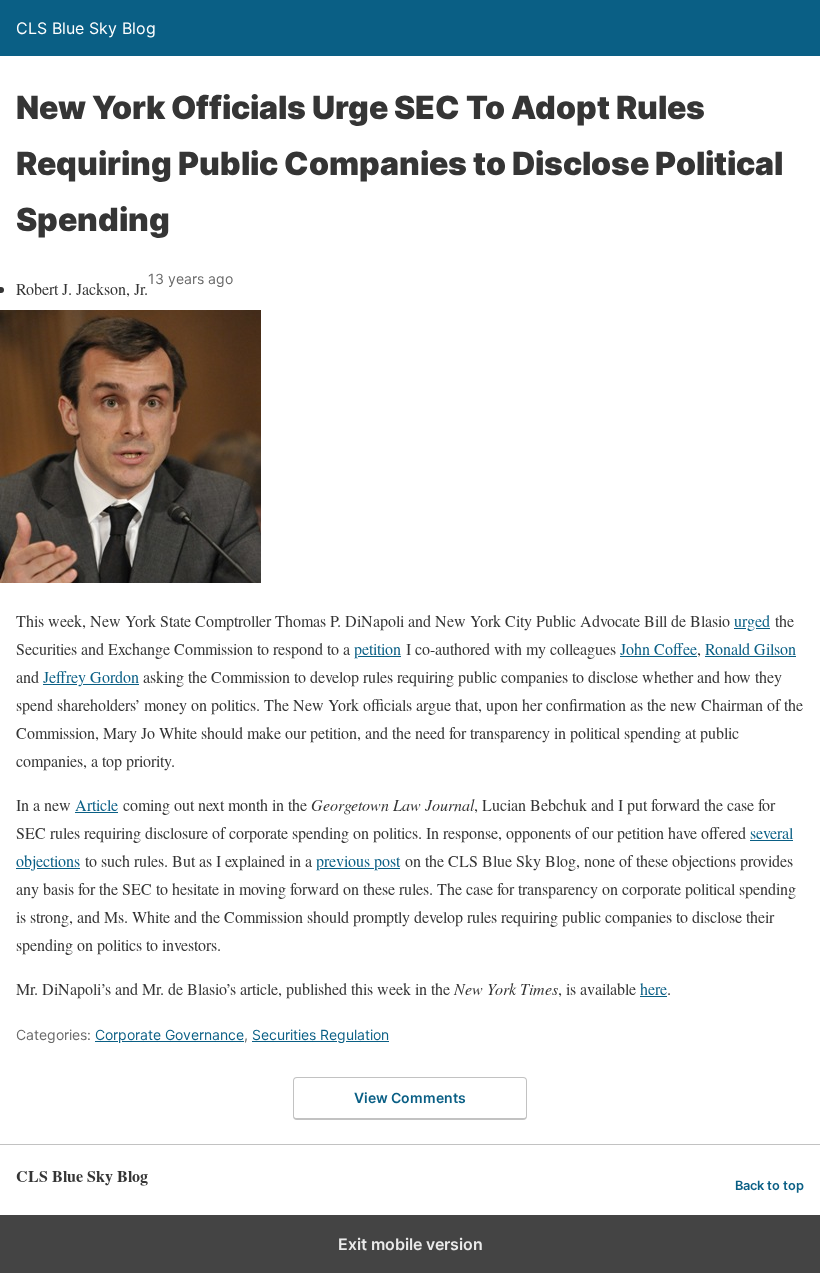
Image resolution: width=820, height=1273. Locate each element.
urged (752, 620)
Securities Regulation (320, 1034)
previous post (358, 860)
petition (377, 648)
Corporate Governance (169, 1034)
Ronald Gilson (750, 648)
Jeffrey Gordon (91, 676)
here (653, 988)
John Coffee (658, 648)
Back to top (769, 1185)
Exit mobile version (410, 1244)
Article (96, 804)
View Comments (410, 1097)
